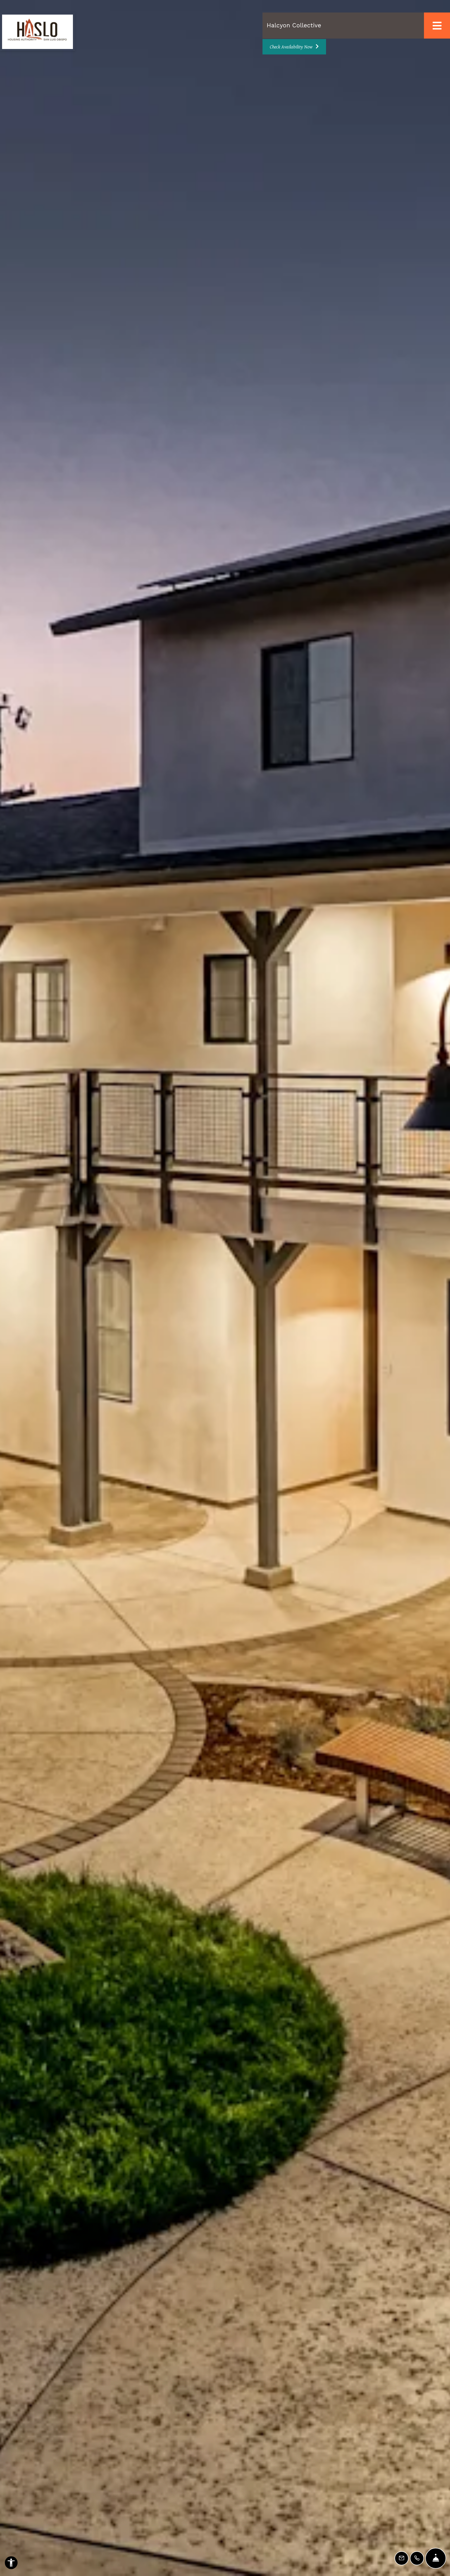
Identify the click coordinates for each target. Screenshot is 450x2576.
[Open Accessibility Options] (11, 2564)
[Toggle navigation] (437, 26)
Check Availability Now (292, 47)
